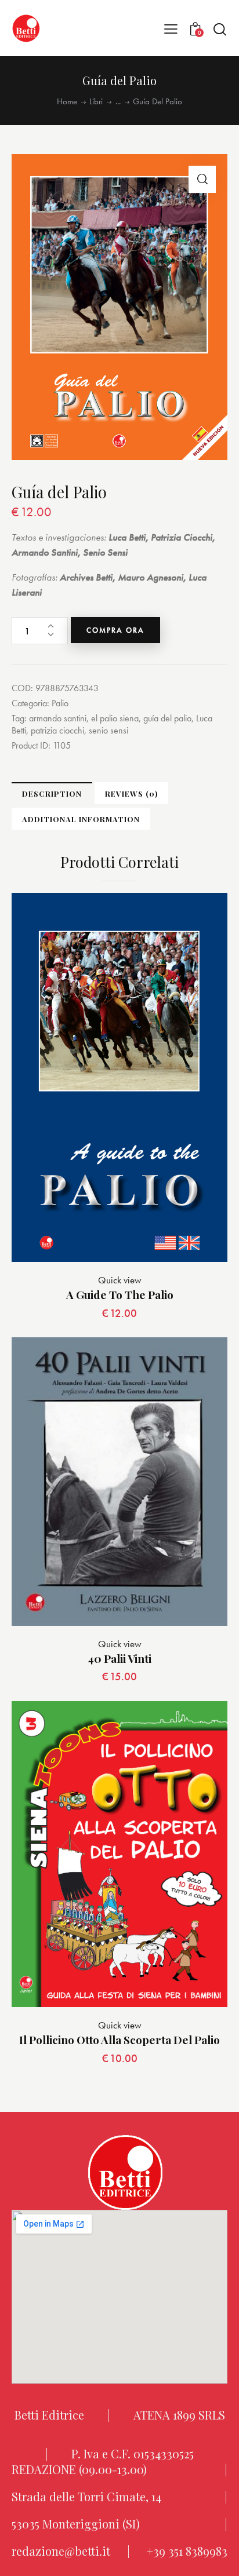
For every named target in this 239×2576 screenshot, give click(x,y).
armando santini (58, 718)
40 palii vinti (119, 1659)
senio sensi (108, 730)
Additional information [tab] (81, 819)
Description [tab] (52, 793)
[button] (171, 28)
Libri (96, 102)
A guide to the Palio (120, 1295)
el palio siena (115, 718)
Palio (60, 703)
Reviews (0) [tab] (131, 793)
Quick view (120, 1280)
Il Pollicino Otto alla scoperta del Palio (119, 2040)
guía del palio (167, 718)
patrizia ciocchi (57, 730)
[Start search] (220, 29)
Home (67, 102)
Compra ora (115, 630)
